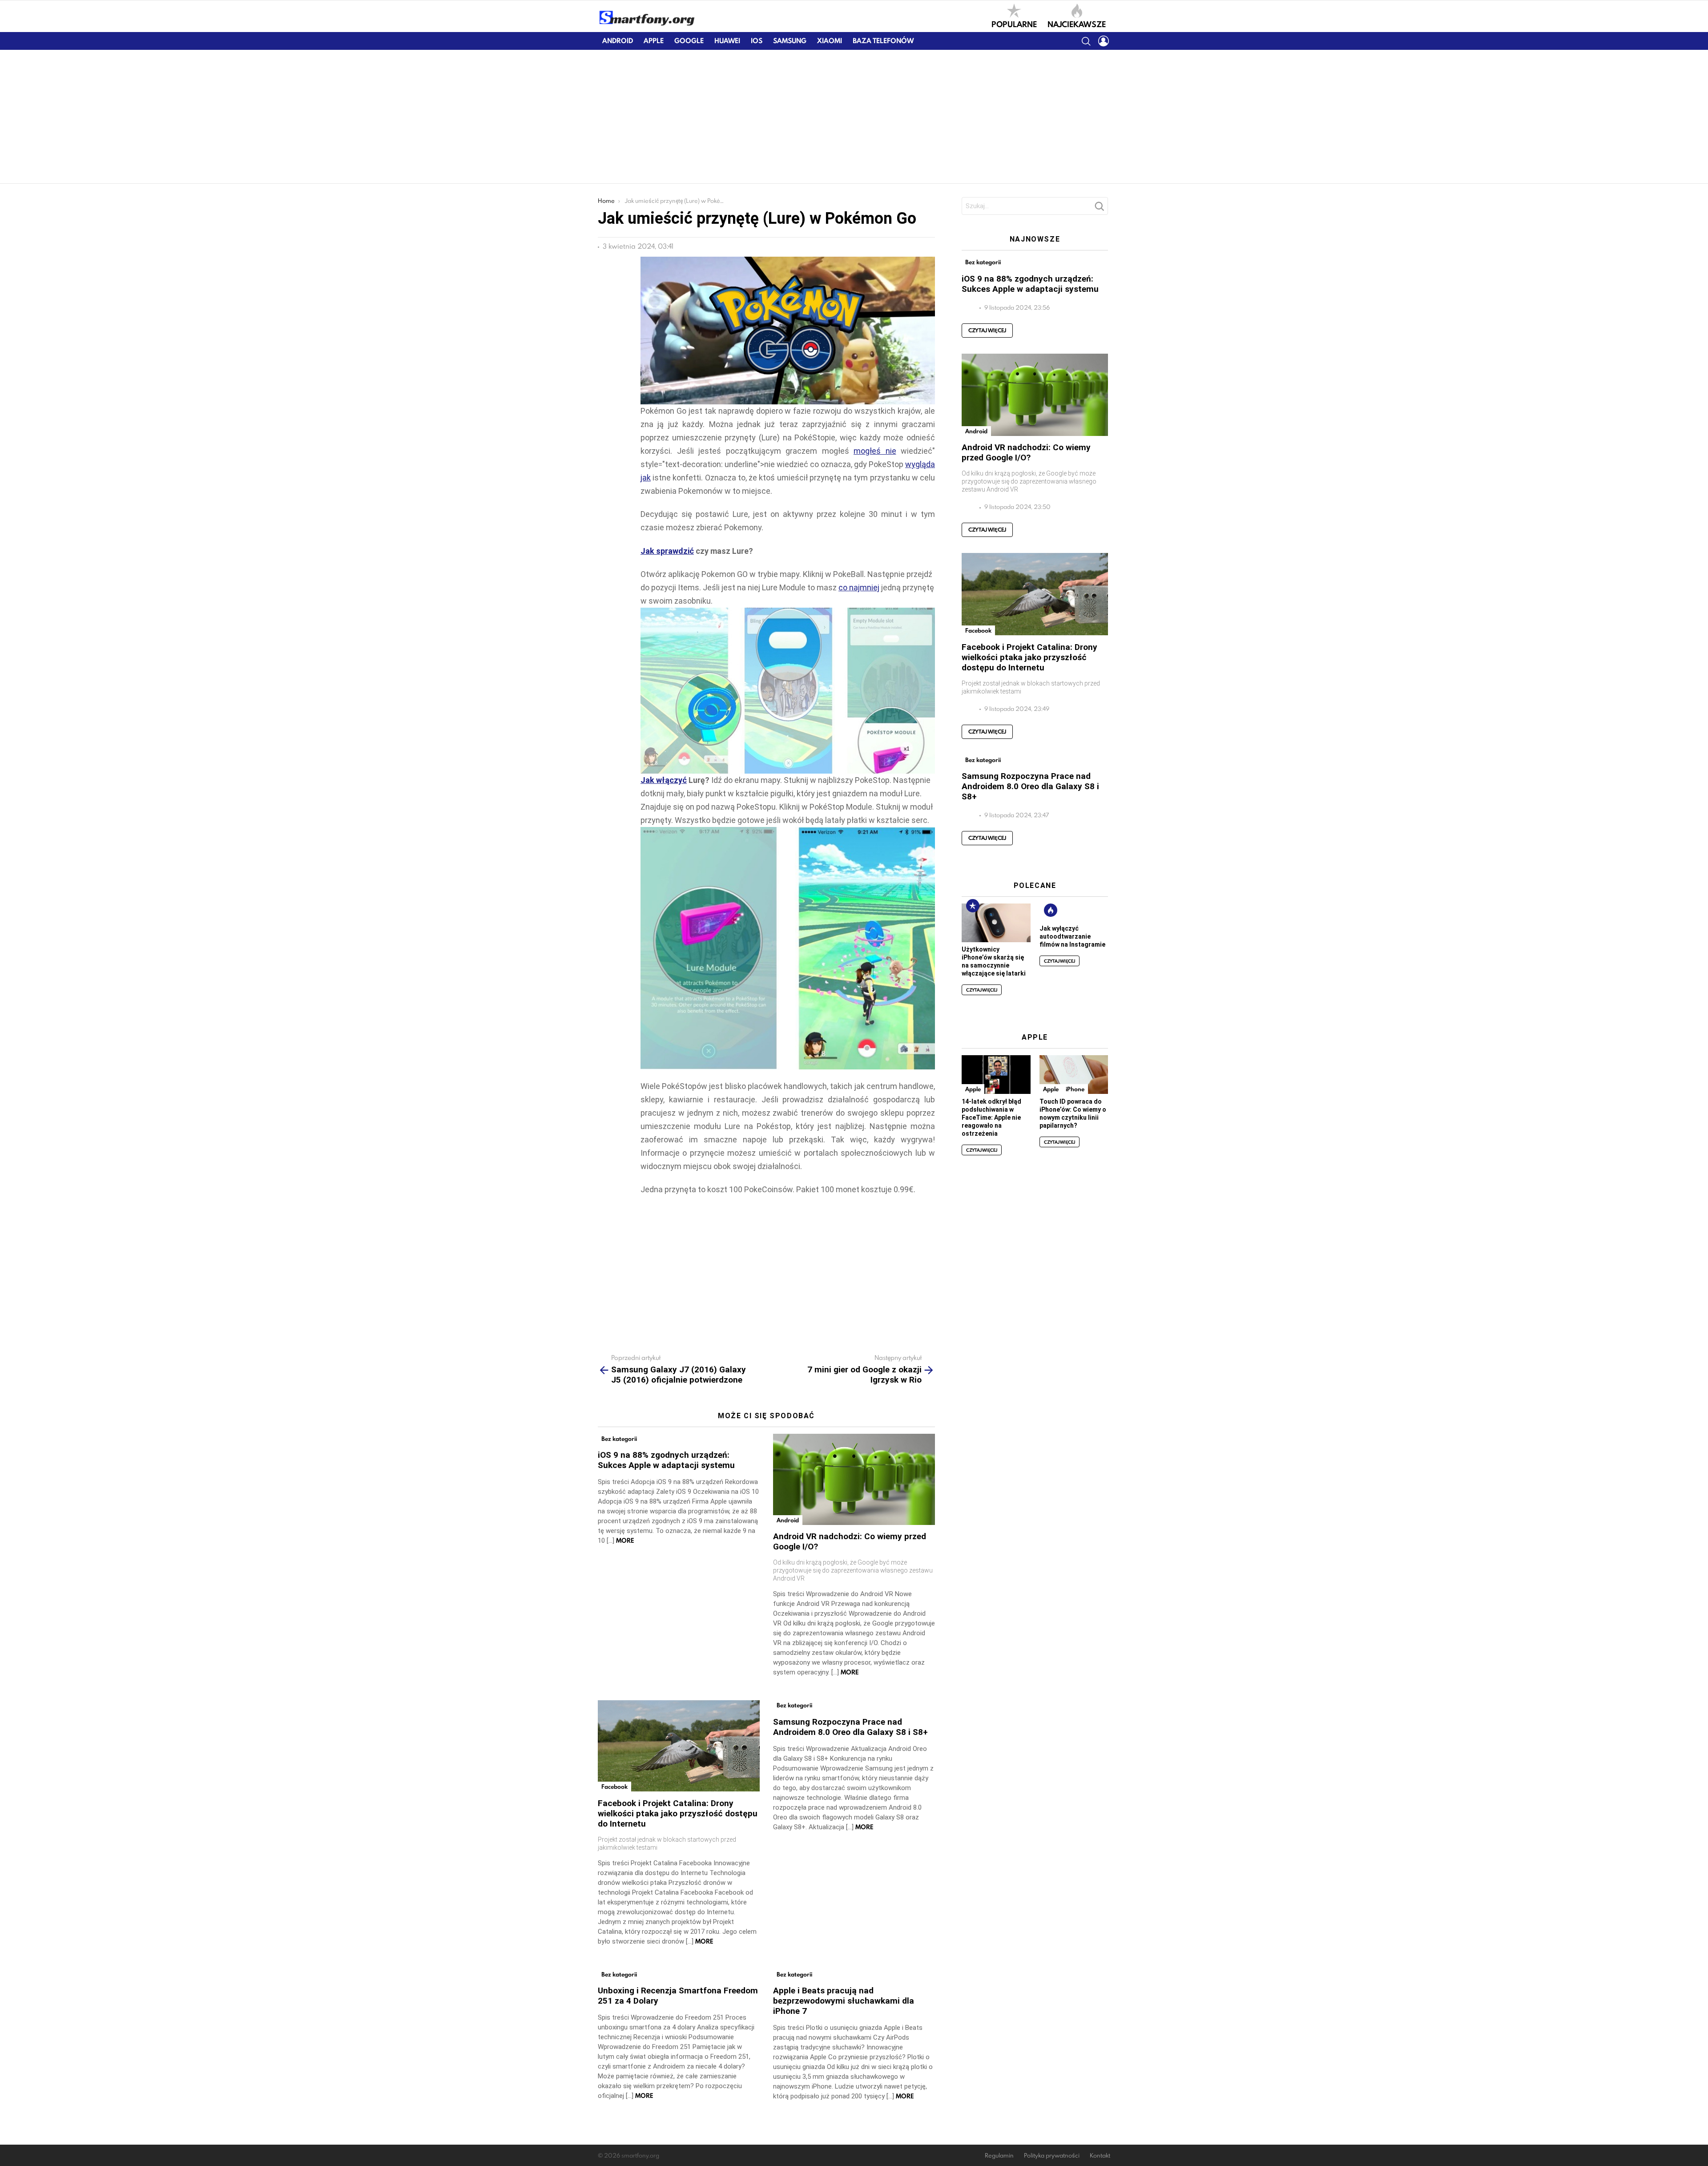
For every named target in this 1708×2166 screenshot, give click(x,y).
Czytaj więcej (987, 330)
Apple (654, 41)
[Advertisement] (854, 117)
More (625, 1541)
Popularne (1014, 24)
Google (689, 41)
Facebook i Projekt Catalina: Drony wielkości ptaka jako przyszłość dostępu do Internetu (678, 1813)
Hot (1051, 910)
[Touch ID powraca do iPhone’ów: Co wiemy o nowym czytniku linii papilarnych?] (1074, 1075)
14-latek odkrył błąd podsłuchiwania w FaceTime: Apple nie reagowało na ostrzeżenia (991, 1117)
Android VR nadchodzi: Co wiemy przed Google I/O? (1026, 452)
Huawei (727, 41)
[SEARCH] (1086, 41)
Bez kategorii (619, 1439)
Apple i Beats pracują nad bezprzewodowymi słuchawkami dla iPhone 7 (844, 2001)
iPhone (1075, 1089)
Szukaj (1099, 209)
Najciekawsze (1077, 24)
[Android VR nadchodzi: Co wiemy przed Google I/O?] (854, 1479)
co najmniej (859, 587)
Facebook (614, 1787)
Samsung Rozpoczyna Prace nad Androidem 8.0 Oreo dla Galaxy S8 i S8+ (850, 1727)
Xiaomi (830, 41)
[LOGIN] (1104, 41)
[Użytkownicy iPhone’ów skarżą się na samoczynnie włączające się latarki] (996, 923)
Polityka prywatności (1052, 2156)
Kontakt (1100, 2156)
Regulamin (999, 2156)
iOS (757, 41)
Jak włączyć (664, 780)
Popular (973, 906)
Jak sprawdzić (667, 551)
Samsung (790, 41)
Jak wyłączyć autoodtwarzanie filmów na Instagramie (1072, 936)
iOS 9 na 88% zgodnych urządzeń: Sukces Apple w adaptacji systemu (666, 1460)
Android (618, 41)
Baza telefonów (883, 41)
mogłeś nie (875, 451)
